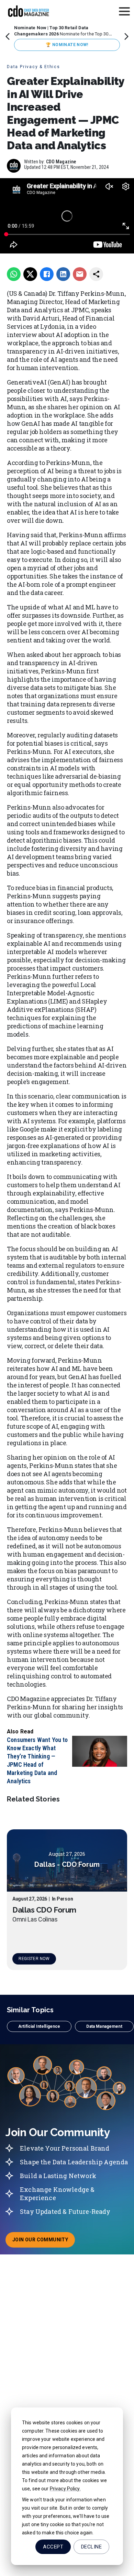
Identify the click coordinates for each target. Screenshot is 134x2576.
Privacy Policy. (65, 2489)
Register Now (34, 1959)
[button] (39, 2026)
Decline (91, 2547)
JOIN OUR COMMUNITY (44, 2242)
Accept (53, 2547)
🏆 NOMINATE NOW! (67, 45)
